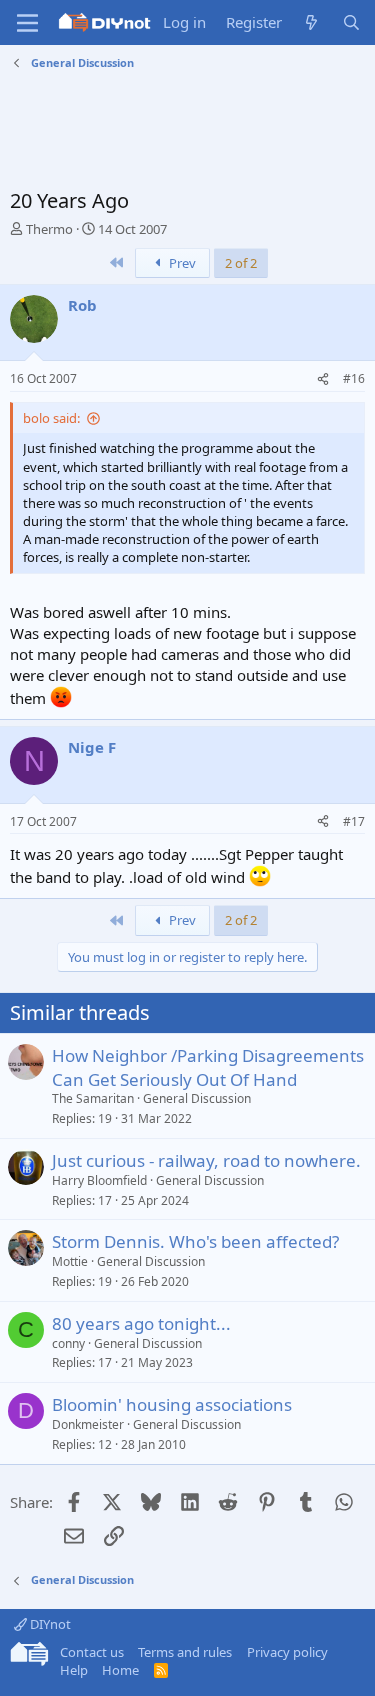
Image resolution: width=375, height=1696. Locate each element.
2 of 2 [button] (241, 263)
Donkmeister (88, 1424)
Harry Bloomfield (99, 1180)
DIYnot (49, 1624)
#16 (354, 378)
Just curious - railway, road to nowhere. (206, 1160)
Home (120, 1670)
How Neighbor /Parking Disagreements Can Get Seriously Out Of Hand (208, 1067)
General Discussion (197, 1098)
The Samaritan (93, 1098)
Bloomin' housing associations (172, 1404)
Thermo (49, 229)
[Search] (351, 22)
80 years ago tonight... (141, 1323)
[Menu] (27, 23)
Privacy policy (287, 1652)
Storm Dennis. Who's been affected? (195, 1241)
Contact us (92, 1652)
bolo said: (51, 418)
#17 (354, 821)
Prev (181, 263)
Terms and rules (185, 1652)
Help (74, 1670)
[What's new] (311, 22)
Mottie (70, 1261)
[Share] (323, 379)
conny (68, 1343)
